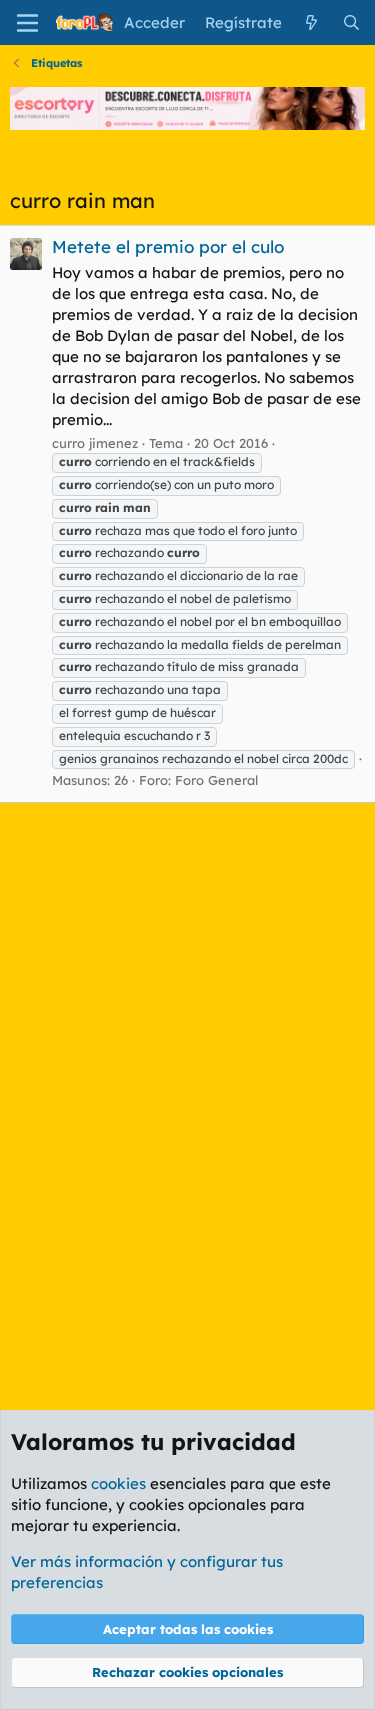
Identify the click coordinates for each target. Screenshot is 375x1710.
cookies (118, 1483)
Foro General (216, 780)
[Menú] (27, 23)
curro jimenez (95, 443)
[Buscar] (351, 22)
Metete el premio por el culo (168, 246)
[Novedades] (311, 22)
